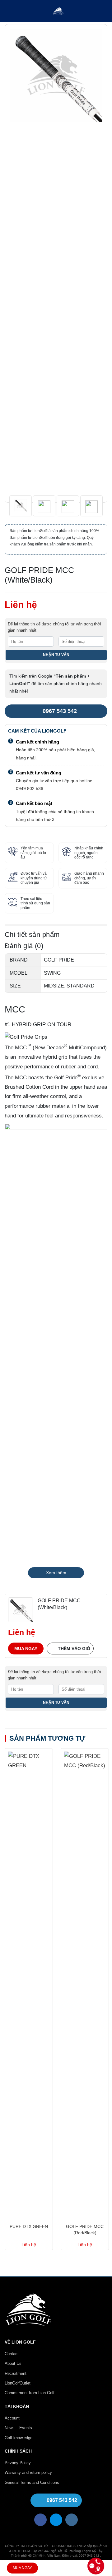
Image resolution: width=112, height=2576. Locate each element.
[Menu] (9, 11)
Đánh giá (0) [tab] (24, 946)
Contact (12, 2354)
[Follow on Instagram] (72, 2520)
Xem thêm (56, 1573)
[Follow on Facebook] (40, 2520)
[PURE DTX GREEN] (29, 1984)
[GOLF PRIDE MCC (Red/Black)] (85, 1984)
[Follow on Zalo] (56, 2520)
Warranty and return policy (28, 2472)
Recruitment (16, 2373)
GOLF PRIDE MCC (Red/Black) (85, 2230)
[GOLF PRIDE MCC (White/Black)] (21, 1609)
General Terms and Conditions (32, 2482)
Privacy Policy (18, 2463)
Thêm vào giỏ (74, 1649)
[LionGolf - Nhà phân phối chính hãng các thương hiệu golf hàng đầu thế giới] (58, 11)
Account (12, 2418)
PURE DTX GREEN (29, 2226)
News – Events (18, 2428)
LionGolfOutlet (18, 2383)
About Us (13, 2363)
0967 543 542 (60, 711)
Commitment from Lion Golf (30, 2393)
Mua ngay (26, 1649)
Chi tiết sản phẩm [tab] (32, 935)
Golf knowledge (19, 2438)
